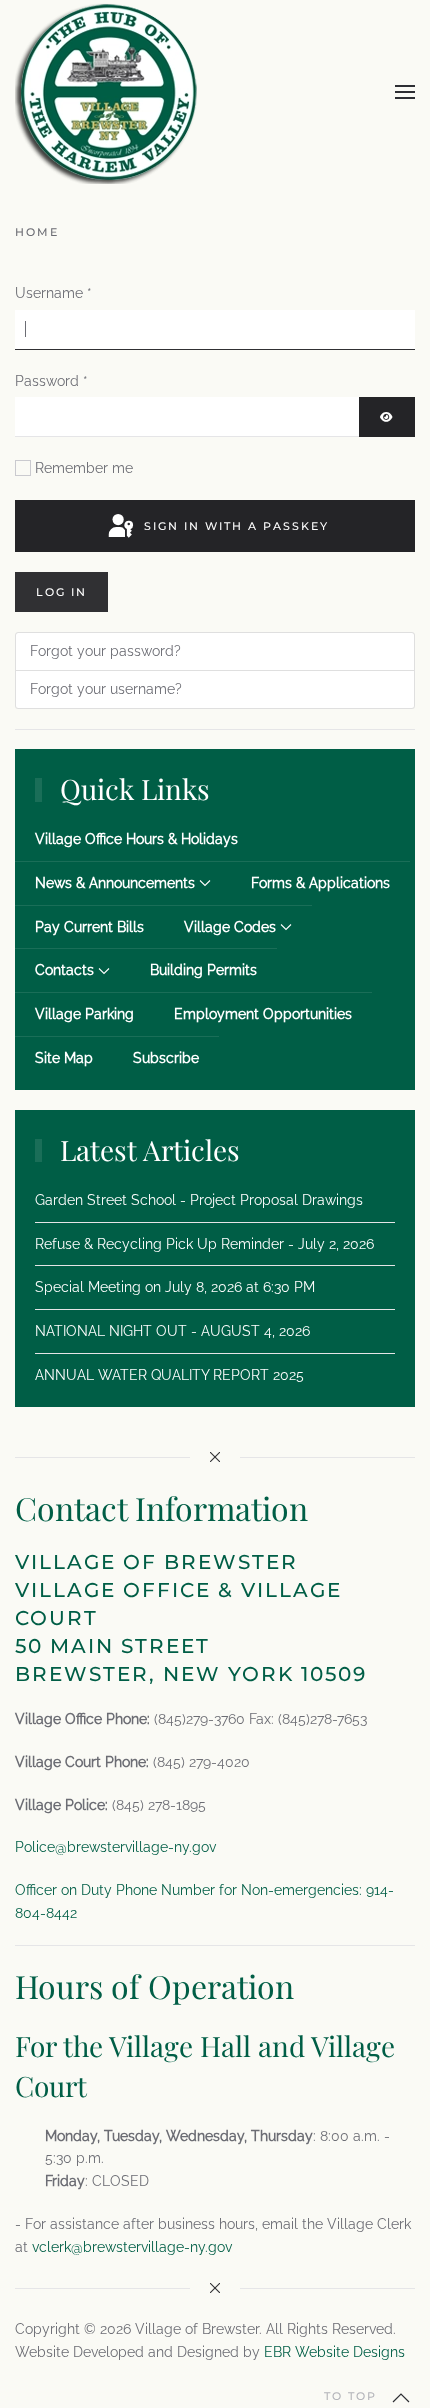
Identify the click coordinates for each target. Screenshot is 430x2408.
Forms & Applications (320, 883)
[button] (405, 92)
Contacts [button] (64, 970)
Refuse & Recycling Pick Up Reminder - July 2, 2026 (204, 1244)
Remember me (84, 468)
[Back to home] (107, 92)
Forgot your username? (106, 689)
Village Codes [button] (230, 927)
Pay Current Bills (89, 927)
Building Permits (203, 970)
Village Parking (84, 1014)
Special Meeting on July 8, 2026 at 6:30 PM (175, 1287)
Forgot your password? (105, 651)
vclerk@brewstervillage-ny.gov (132, 2247)
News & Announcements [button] (115, 883)
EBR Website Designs (334, 2352)
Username (53, 293)
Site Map (64, 1058)
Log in (61, 592)
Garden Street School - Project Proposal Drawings (199, 1200)
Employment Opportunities (263, 1014)
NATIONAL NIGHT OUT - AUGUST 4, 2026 (172, 1331)
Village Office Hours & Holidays (136, 839)
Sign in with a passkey (234, 526)
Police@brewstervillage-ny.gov (115, 1847)
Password (51, 381)
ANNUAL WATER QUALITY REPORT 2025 (169, 1375)
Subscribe (166, 1058)
